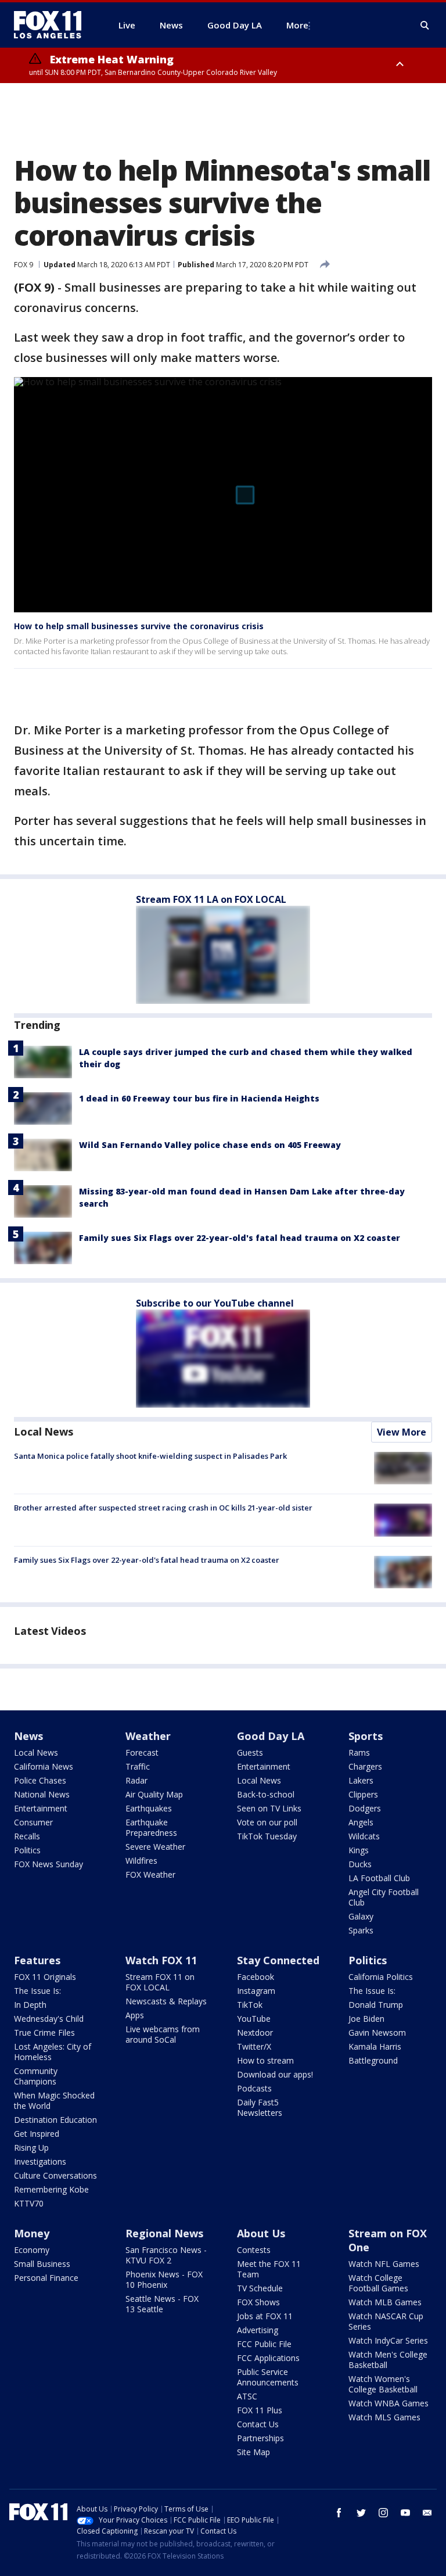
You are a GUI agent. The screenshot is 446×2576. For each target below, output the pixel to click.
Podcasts (254, 2088)
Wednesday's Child (49, 2019)
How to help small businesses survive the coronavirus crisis (139, 626)
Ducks (360, 1864)
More (297, 25)
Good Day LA (271, 1736)
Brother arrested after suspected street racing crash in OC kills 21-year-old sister (163, 1508)
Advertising (258, 2330)
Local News (44, 1431)
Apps (135, 2015)
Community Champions (36, 2076)
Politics (27, 1850)
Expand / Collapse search (425, 26)
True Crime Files (44, 2033)
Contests (254, 2250)
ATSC (247, 2396)
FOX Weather (150, 1874)
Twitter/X (254, 2046)
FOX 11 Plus (260, 2410)
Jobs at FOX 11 (265, 2316)
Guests (250, 1752)
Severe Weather (155, 1847)
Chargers (365, 1766)
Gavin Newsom (377, 2033)
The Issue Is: (37, 1991)
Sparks (361, 1930)
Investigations (40, 2161)
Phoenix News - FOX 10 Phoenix (164, 2279)
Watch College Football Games (378, 2283)
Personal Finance (46, 2278)
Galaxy (361, 1916)
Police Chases (40, 1780)
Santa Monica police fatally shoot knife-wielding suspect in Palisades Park (150, 1456)
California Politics (381, 1977)
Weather (148, 1736)
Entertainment (41, 1808)
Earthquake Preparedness (151, 1827)
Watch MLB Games (385, 2302)
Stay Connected (278, 1960)
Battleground (373, 2060)
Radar (136, 1780)
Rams (359, 1752)
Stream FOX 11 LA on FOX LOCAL (211, 899)
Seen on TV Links (269, 1808)
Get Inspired (37, 2134)
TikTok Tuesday (267, 1836)
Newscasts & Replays (166, 2001)
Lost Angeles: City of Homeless (53, 2052)
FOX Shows (258, 2302)
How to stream (265, 2060)
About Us (261, 2233)
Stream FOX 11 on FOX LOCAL (160, 1982)
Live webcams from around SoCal (163, 2034)
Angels (361, 1822)
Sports (366, 1736)
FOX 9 (24, 265)
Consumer (33, 1822)
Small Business (42, 2264)
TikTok (250, 2005)
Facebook (256, 1977)
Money (32, 2233)
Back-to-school (266, 1794)
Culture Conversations (55, 2175)
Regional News (164, 2233)
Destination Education (55, 2120)
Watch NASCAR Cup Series (386, 2321)
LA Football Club (379, 1878)
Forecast (142, 1752)
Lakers (361, 1780)
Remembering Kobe (51, 2189)
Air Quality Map (154, 1794)
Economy (32, 2250)
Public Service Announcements (268, 2377)
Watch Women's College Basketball (383, 2384)
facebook (339, 2513)
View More (402, 1432)
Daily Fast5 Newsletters (260, 2107)
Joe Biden (366, 2019)
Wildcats (364, 1836)
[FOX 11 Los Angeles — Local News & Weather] (52, 25)
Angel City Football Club (384, 1897)
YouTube (254, 2019)
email (427, 2513)
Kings (359, 1850)
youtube (405, 2513)
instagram (383, 2513)
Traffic (138, 1766)
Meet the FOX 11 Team (269, 2269)
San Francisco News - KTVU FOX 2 (166, 2255)
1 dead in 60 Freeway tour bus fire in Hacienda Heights (199, 1098)
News (28, 1736)
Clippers (363, 1794)
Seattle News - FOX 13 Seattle (162, 2304)
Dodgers (365, 1808)
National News (42, 1794)
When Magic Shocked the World (54, 2100)
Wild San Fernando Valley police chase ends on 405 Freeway (210, 1145)
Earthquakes (149, 1808)
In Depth (30, 2005)
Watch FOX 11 (161, 1960)
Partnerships (260, 2438)
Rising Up (31, 2148)
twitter (361, 2513)
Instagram (256, 1991)
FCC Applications (268, 2358)
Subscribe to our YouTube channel (215, 1303)
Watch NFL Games (384, 2264)
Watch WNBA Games (389, 2403)
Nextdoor (255, 2033)
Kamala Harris (375, 2046)
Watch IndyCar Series (388, 2340)
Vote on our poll (267, 1822)
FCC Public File (264, 2344)
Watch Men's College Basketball (388, 2360)
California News (44, 1766)
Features (37, 1960)
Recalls (27, 1836)
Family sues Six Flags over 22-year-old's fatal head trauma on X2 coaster (240, 1238)
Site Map (253, 2452)
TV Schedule (260, 2288)
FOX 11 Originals (45, 1977)
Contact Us (258, 2424)
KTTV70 (29, 2203)
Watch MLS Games (384, 2417)
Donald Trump (376, 2005)
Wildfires (141, 1861)
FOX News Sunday (48, 1864)
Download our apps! (275, 2074)
